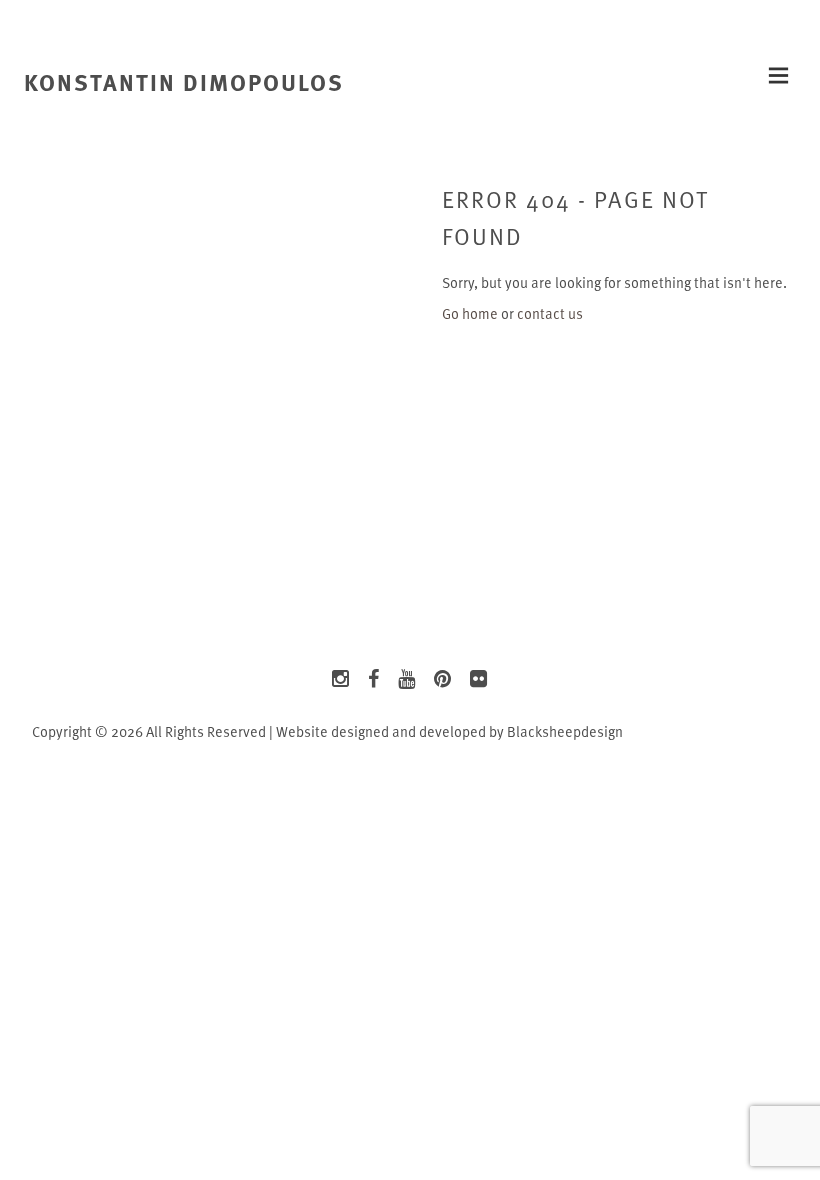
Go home (470, 313)
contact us (550, 313)
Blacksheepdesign (565, 731)
